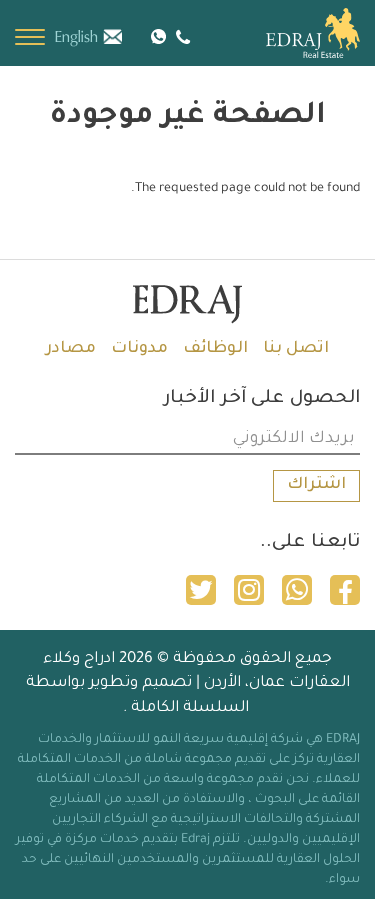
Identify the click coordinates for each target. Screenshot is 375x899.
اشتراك (316, 485)
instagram (249, 590)
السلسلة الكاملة (190, 708)
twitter (201, 590)
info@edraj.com (124, 34)
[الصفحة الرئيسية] (290, 33)
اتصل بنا (296, 349)
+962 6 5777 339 (180, 36)
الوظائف (215, 349)
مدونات (139, 349)
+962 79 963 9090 (158, 35)
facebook (345, 590)
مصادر (71, 349)
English (76, 38)
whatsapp (297, 590)
